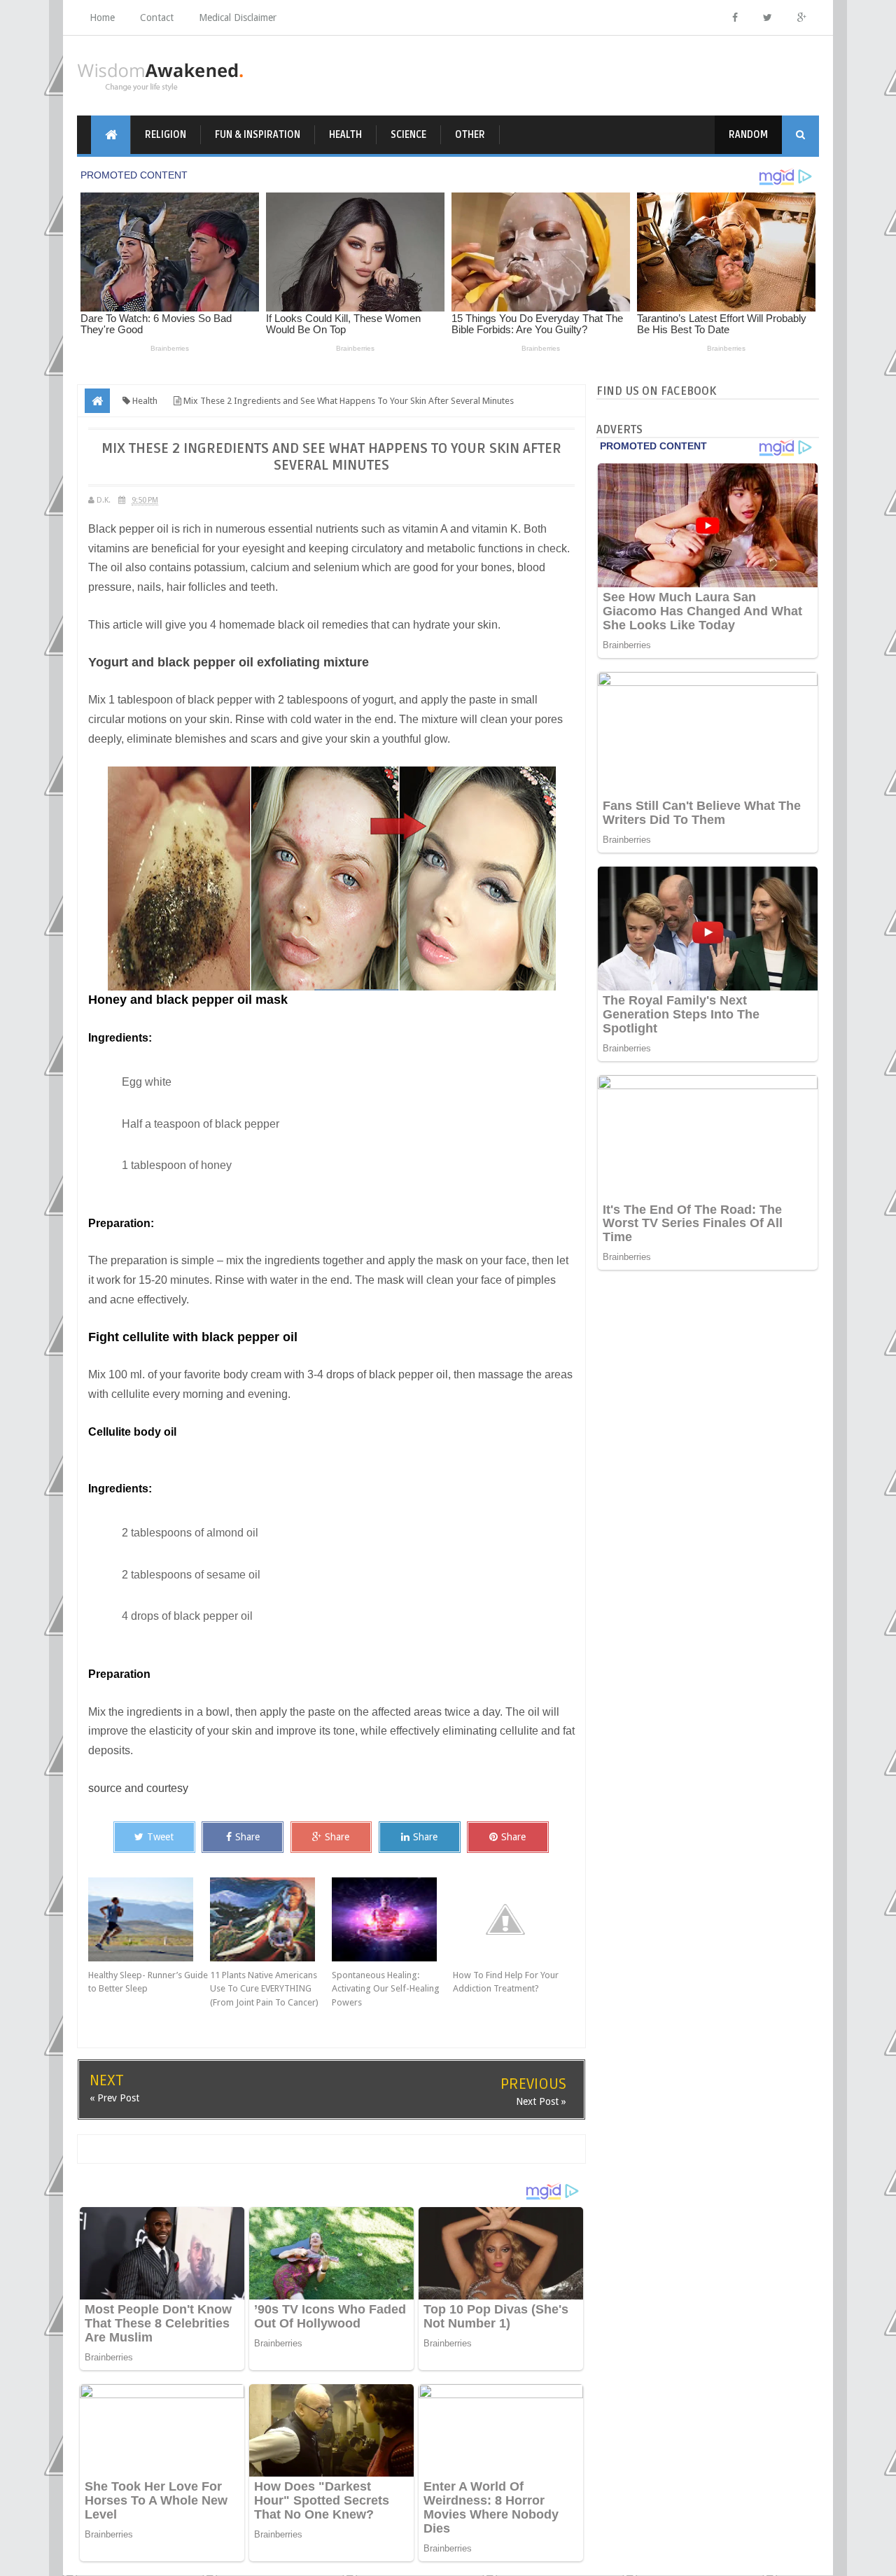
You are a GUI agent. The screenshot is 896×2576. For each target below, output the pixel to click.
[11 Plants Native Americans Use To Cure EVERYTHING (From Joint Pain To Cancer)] (271, 1919)
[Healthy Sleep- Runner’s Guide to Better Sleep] (149, 1919)
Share (247, 1837)
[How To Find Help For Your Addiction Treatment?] (514, 1919)
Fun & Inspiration (258, 135)
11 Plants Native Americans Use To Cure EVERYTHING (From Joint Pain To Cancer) (264, 1989)
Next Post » (541, 2101)
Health (345, 135)
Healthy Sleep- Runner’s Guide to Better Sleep (148, 1982)
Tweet (160, 1837)
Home (102, 17)
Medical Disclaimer (238, 17)
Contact (157, 17)
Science (408, 135)
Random (748, 135)
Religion (166, 135)
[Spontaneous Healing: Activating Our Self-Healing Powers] (393, 1919)
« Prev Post (114, 2098)
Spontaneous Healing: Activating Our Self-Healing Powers (386, 1989)
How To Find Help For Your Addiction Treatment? (506, 1982)
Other (470, 135)
